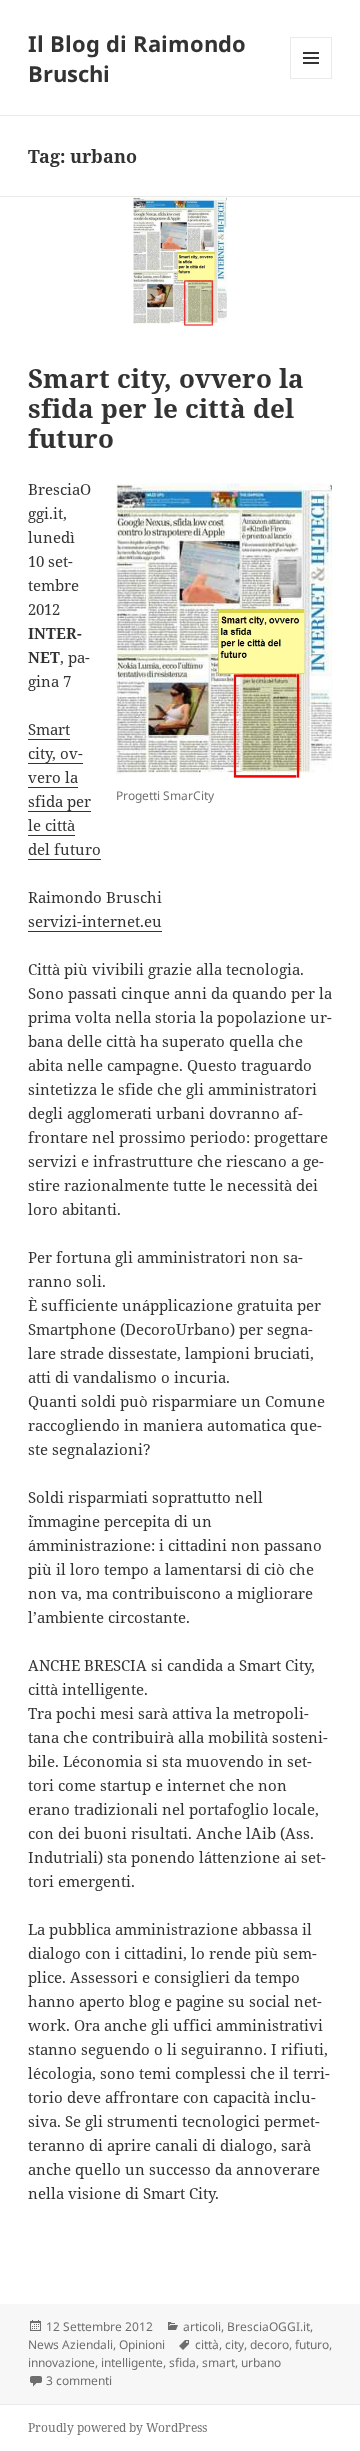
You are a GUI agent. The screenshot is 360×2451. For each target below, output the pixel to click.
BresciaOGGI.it (268, 2326)
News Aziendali (70, 2344)
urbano (261, 2362)
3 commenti (79, 2380)
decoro (269, 2344)
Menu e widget (311, 78)
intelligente (132, 2362)
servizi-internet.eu (95, 921)
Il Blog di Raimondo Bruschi (137, 58)
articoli (202, 2326)
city (234, 2344)
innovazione (61, 2362)
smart (218, 2362)
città (207, 2344)
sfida (182, 2362)
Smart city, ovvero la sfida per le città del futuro (166, 408)
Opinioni (142, 2344)
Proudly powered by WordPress (117, 2427)
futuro (312, 2344)
